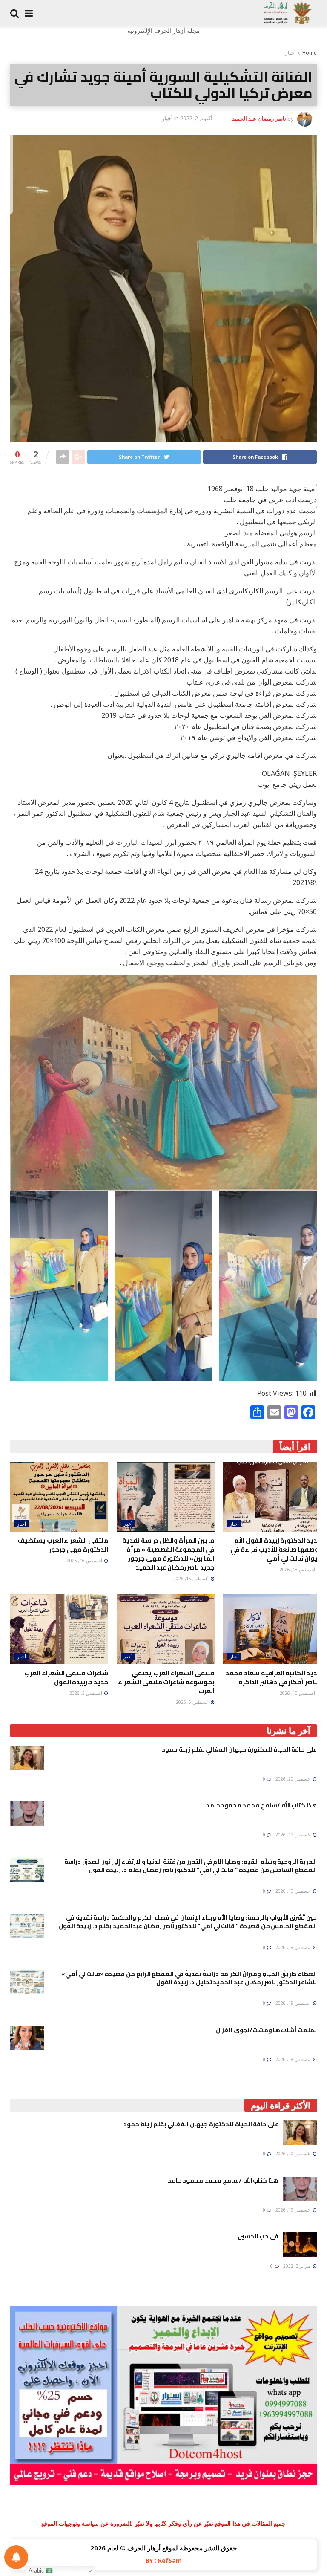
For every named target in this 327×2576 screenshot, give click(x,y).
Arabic (37, 2571)
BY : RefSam (164, 2560)
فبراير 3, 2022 (298, 2266)
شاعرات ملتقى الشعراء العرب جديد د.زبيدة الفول (66, 1677)
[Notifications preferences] (16, 2557)
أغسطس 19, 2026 (294, 1835)
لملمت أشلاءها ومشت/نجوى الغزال (266, 2030)
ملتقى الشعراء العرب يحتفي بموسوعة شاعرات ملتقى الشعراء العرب (166, 1682)
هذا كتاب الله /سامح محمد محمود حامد (261, 1805)
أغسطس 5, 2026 (193, 1702)
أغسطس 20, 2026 (294, 1779)
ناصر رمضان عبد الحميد (259, 118)
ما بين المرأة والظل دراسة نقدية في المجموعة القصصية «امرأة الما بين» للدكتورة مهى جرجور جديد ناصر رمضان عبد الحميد (168, 1554)
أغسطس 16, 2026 (192, 1579)
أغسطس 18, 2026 (298, 1570)
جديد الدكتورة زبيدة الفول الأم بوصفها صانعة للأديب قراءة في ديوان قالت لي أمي (276, 1549)
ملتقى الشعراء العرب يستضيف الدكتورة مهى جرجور (63, 1545)
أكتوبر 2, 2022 (196, 118)
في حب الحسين (258, 2236)
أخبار (290, 53)
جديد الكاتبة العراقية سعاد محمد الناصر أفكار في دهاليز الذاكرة (273, 1677)
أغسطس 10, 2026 (298, 1693)
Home (310, 53)
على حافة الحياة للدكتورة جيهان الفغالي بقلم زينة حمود (239, 1749)
